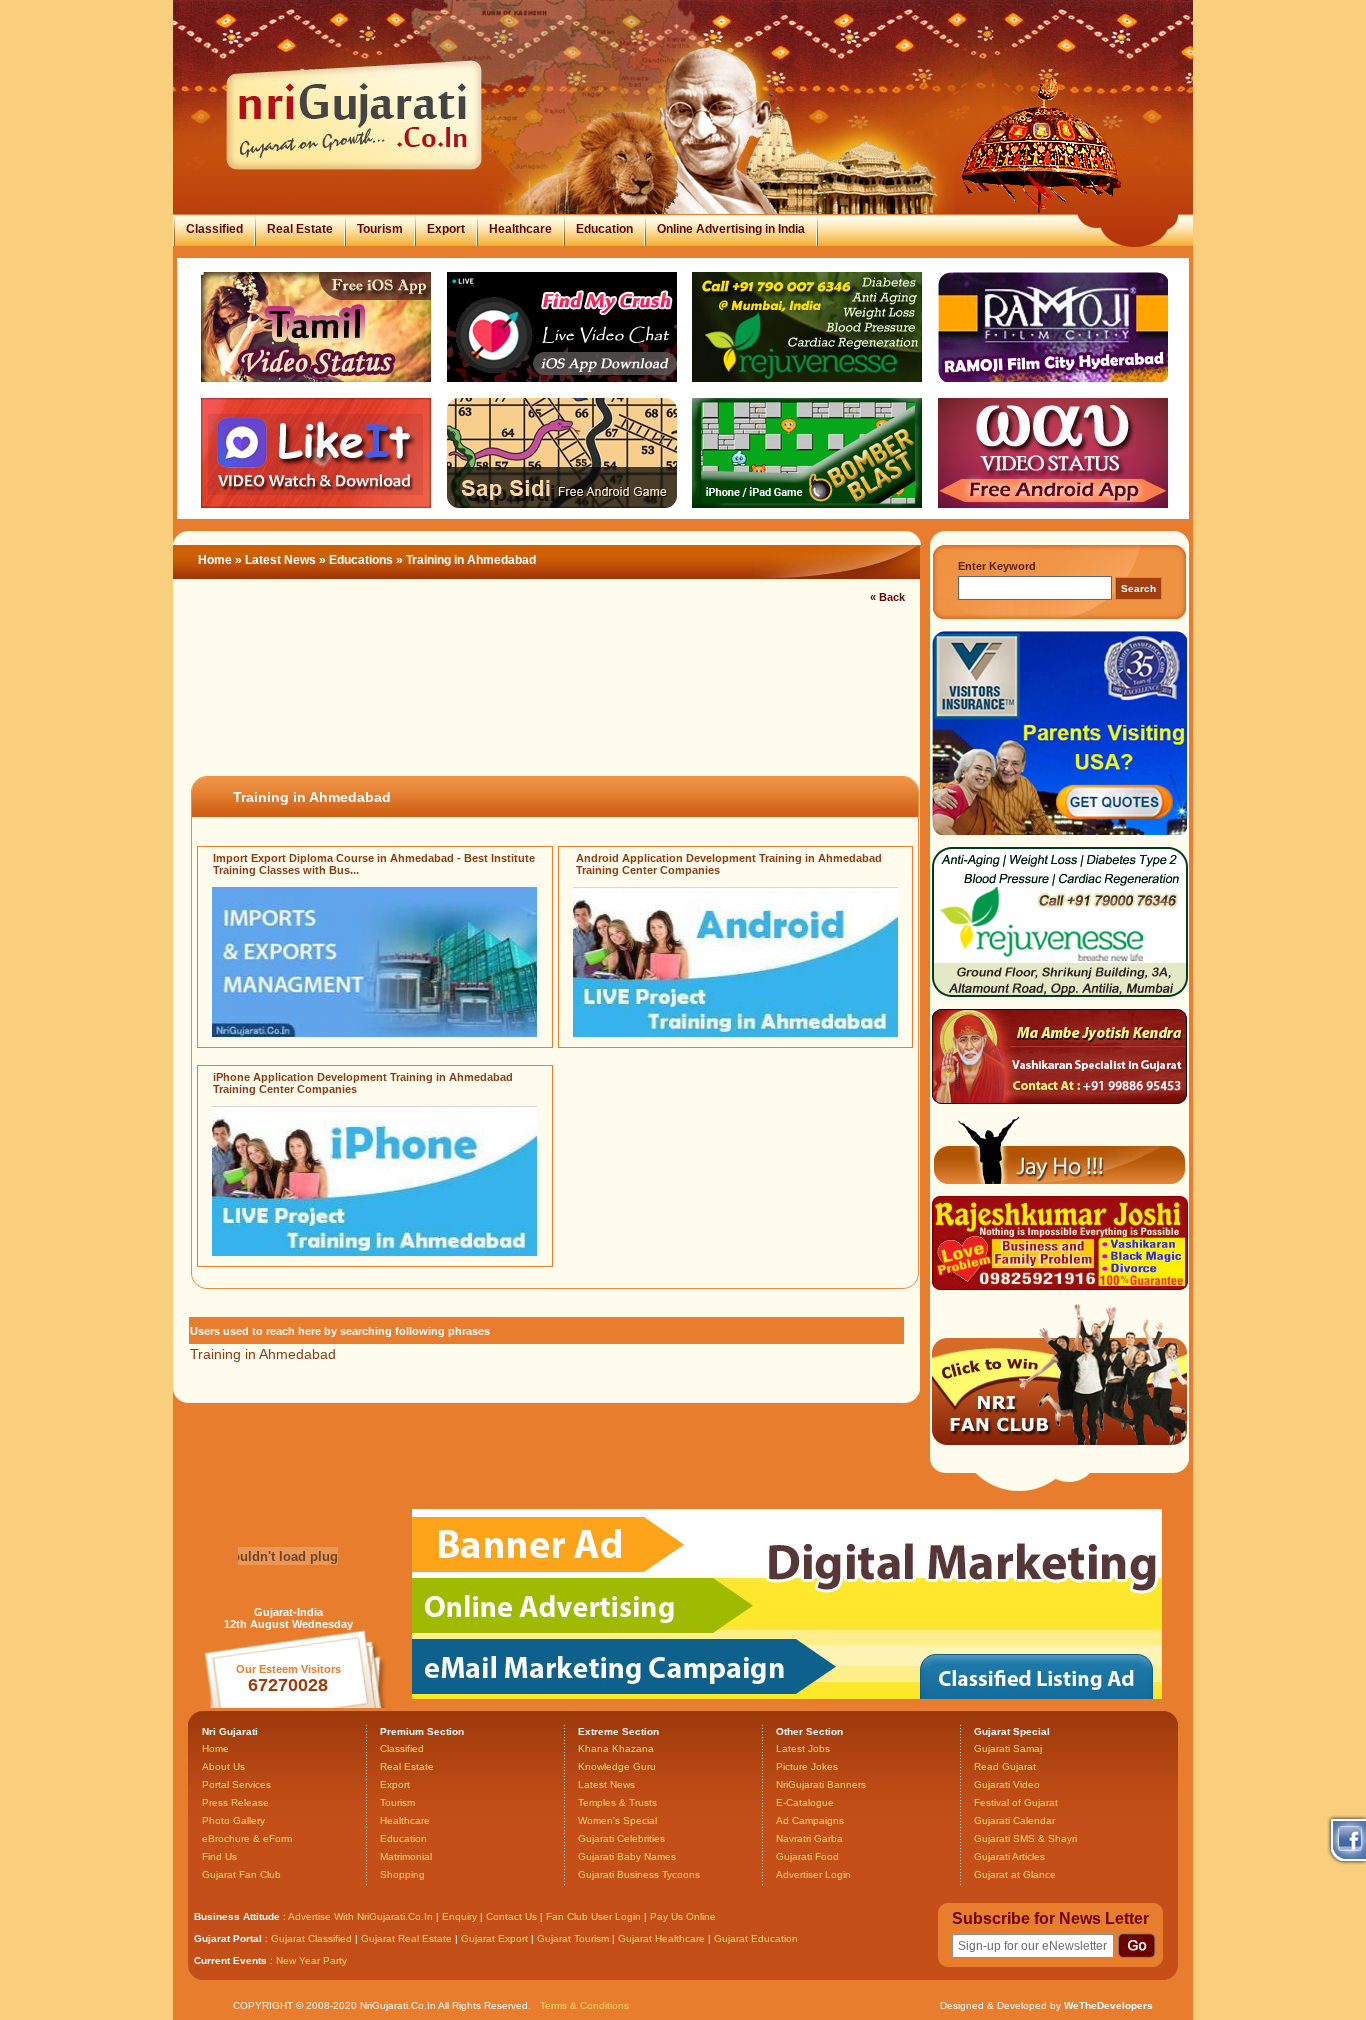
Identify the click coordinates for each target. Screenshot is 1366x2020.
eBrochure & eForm (247, 1838)
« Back (887, 597)
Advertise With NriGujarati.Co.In (360, 1916)
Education (604, 229)
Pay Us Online (683, 1916)
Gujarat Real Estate (406, 1938)
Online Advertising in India (731, 229)
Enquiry (461, 1916)
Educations (361, 560)
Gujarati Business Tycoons (639, 1874)
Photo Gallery (233, 1820)
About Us (223, 1766)
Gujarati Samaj (1008, 1748)
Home (215, 560)
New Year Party (311, 1960)
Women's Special (617, 1820)
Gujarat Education (756, 1938)
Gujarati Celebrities (621, 1838)
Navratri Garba (809, 1838)
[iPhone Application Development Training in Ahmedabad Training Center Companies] (374, 1252)
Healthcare (520, 229)
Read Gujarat (1005, 1766)
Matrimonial (406, 1856)
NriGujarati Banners (821, 1784)
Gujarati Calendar (1014, 1820)
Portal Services (236, 1784)
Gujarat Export (494, 1938)
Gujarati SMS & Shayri (1025, 1838)
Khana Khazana (616, 1748)
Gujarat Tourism (573, 1938)
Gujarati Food (807, 1856)
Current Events (230, 1960)
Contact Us (511, 1916)
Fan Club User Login (593, 1916)
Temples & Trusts (617, 1802)
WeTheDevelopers (1108, 2005)
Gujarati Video (1007, 1784)
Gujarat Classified (311, 1938)
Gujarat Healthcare (661, 1938)
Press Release (235, 1802)
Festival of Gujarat (1016, 1802)
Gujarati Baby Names (627, 1856)
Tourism (380, 229)
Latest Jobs (803, 1748)
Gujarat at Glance (1015, 1874)
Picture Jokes (807, 1766)
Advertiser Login (813, 1874)
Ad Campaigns (810, 1820)
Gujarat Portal (228, 1938)
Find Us (219, 1856)
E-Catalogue (805, 1802)
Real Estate (300, 229)
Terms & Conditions (584, 2005)
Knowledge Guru (617, 1766)
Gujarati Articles (1009, 1856)
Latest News (280, 560)
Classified (214, 229)
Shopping (402, 1874)
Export (446, 229)
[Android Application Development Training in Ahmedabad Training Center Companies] (735, 1033)
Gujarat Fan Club (241, 1874)
